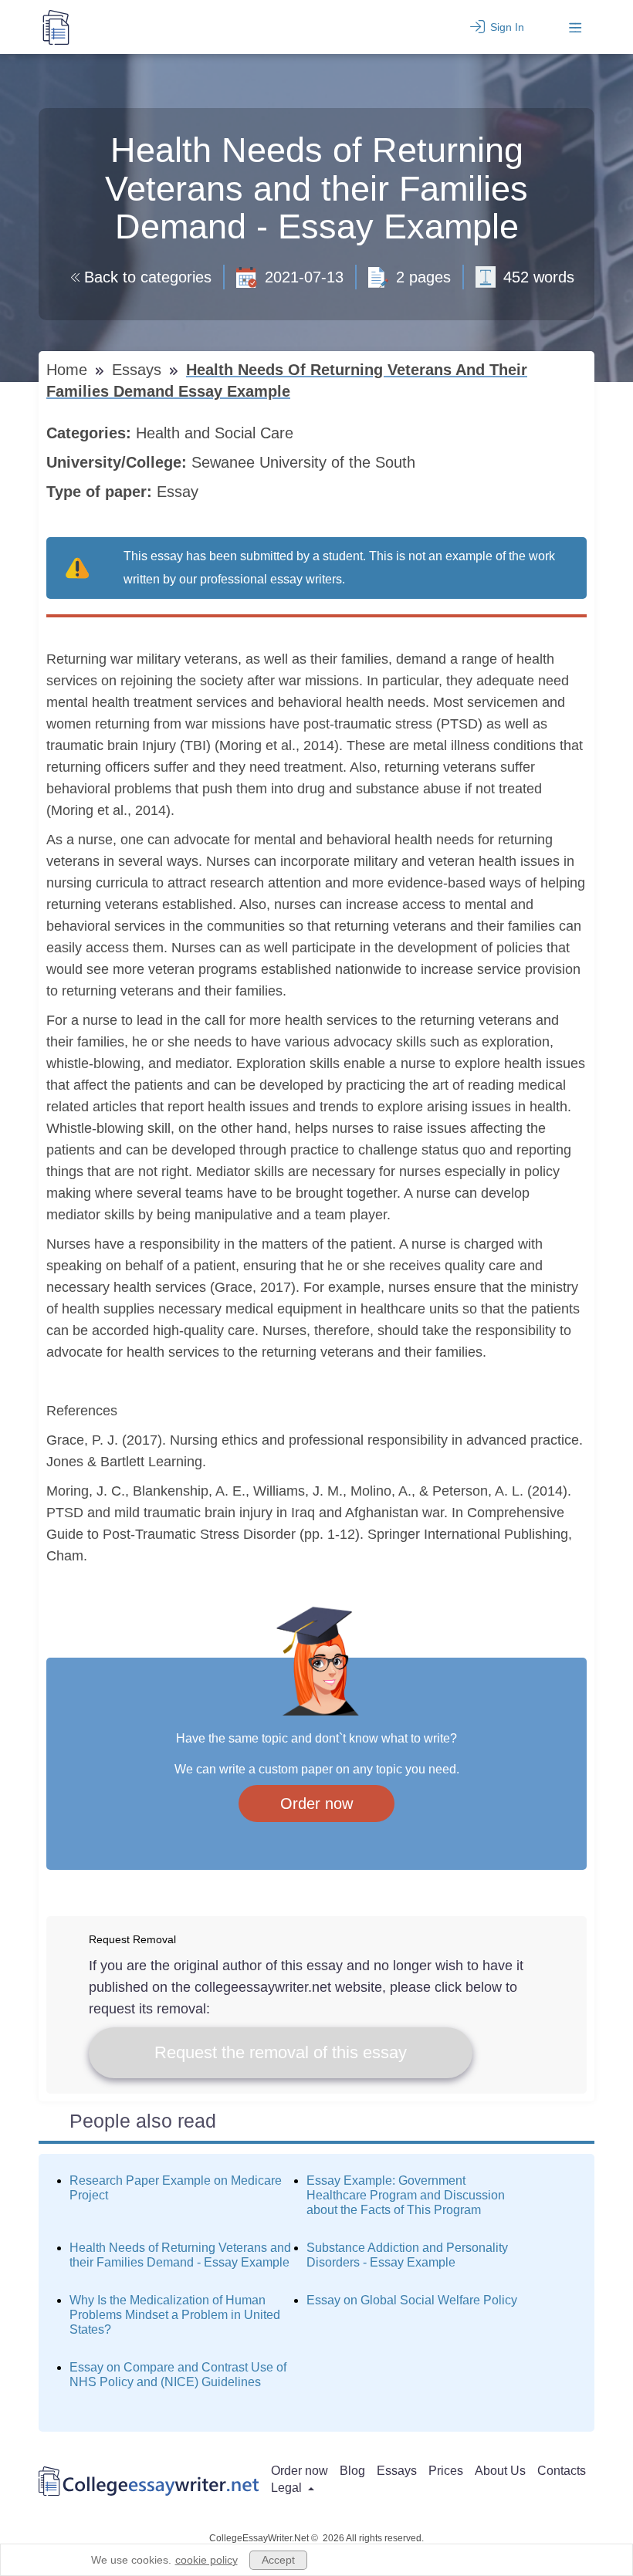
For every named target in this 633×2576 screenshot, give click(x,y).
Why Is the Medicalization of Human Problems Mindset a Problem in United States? (175, 2315)
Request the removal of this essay (281, 2052)
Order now (316, 1804)
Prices (446, 2471)
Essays (139, 370)
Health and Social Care (217, 433)
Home (69, 370)
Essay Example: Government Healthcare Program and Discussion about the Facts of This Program (406, 2195)
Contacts (562, 2471)
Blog (352, 2471)
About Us (500, 2471)
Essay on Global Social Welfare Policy (412, 2300)
